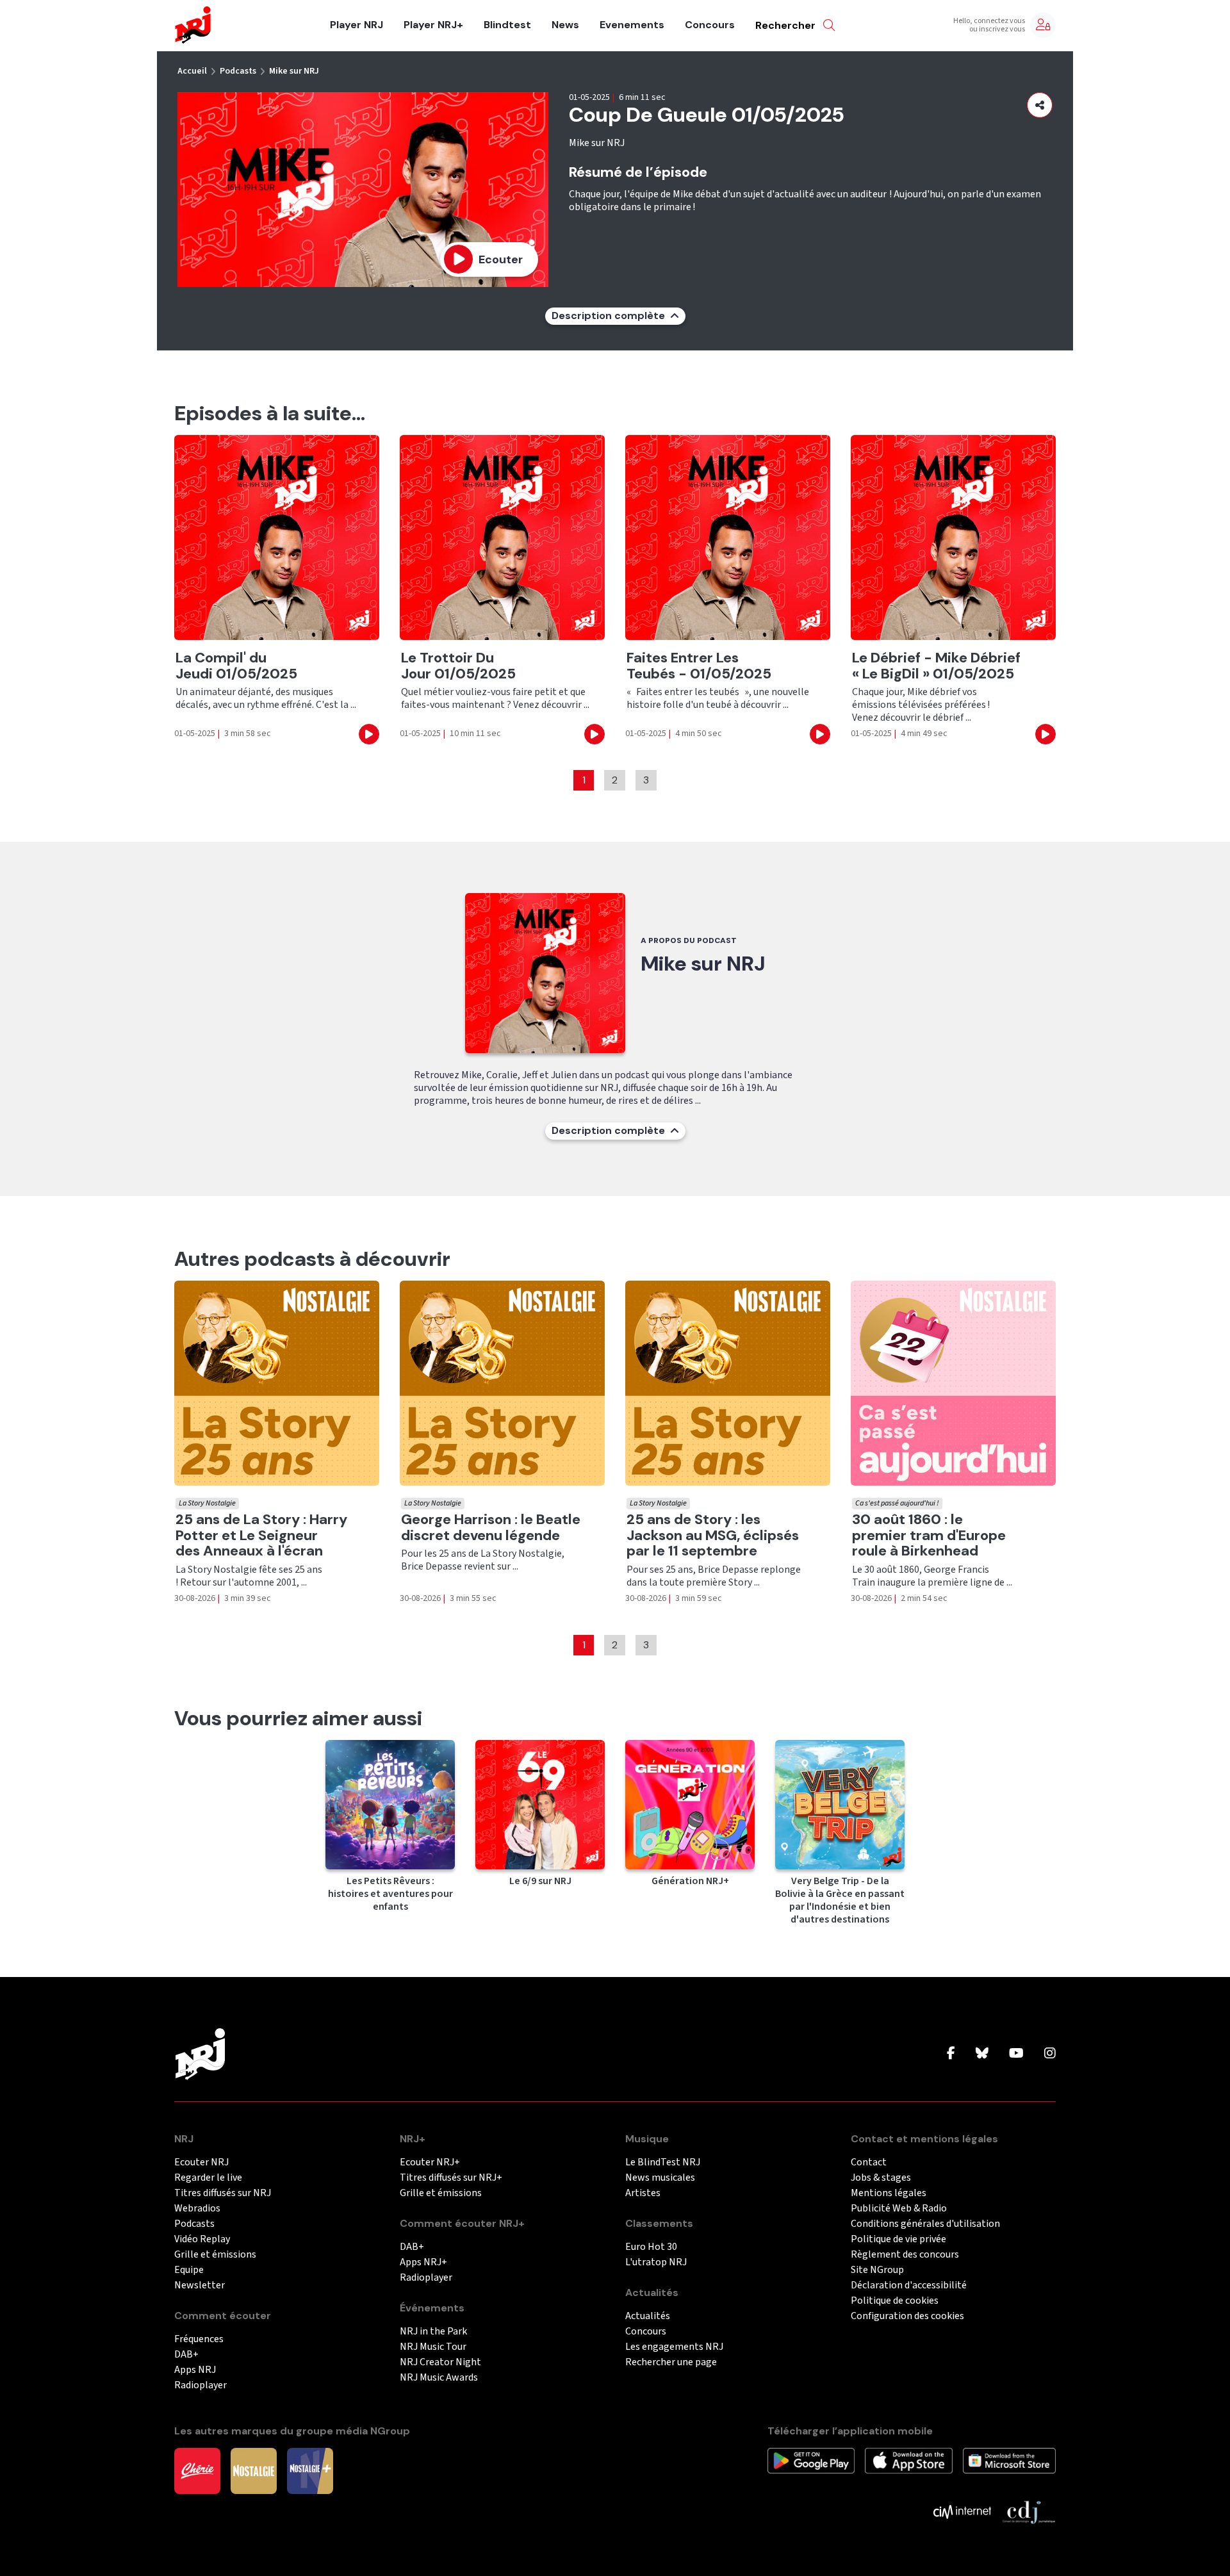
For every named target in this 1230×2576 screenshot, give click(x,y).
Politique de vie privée (898, 2239)
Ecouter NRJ (201, 2162)
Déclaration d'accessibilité (909, 2285)
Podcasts (238, 71)
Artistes (643, 2193)
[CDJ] (1029, 2511)
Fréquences (199, 2339)
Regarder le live (208, 2178)
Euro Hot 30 (651, 2247)
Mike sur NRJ (294, 71)
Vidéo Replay (202, 2239)
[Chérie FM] (197, 2470)
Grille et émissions (215, 2255)
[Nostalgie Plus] (310, 2470)
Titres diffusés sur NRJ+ (451, 2178)
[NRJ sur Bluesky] (982, 2054)
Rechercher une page (671, 2362)
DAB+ (186, 2355)
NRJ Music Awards (439, 2378)
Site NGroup (877, 2270)
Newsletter (200, 2285)
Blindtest (507, 25)
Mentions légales (889, 2193)
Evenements (632, 25)
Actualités (648, 2316)
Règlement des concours (905, 2255)
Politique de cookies (895, 2301)
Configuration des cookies (907, 2316)
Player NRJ (357, 25)
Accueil (192, 71)
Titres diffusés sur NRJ (223, 2193)
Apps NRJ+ (423, 2262)
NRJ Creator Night (440, 2362)
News (565, 25)
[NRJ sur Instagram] (1050, 2054)
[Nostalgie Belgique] (254, 2470)
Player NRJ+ (433, 25)
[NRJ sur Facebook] (951, 2054)
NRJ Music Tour (433, 2347)
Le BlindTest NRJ (663, 2162)
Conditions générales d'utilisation (925, 2224)
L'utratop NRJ (656, 2262)
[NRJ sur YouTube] (1016, 2054)
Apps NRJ (195, 2370)
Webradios (197, 2209)
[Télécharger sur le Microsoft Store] (1009, 2460)
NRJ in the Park (433, 2332)
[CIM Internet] (962, 2511)
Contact (869, 2162)
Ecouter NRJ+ (430, 2162)
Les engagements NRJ (674, 2347)
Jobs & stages (881, 2178)
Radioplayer (201, 2385)
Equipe (189, 2270)
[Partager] (1040, 105)
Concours (710, 25)
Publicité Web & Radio (899, 2209)
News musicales (660, 2178)
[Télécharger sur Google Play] (811, 2460)
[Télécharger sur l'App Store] (908, 2460)
